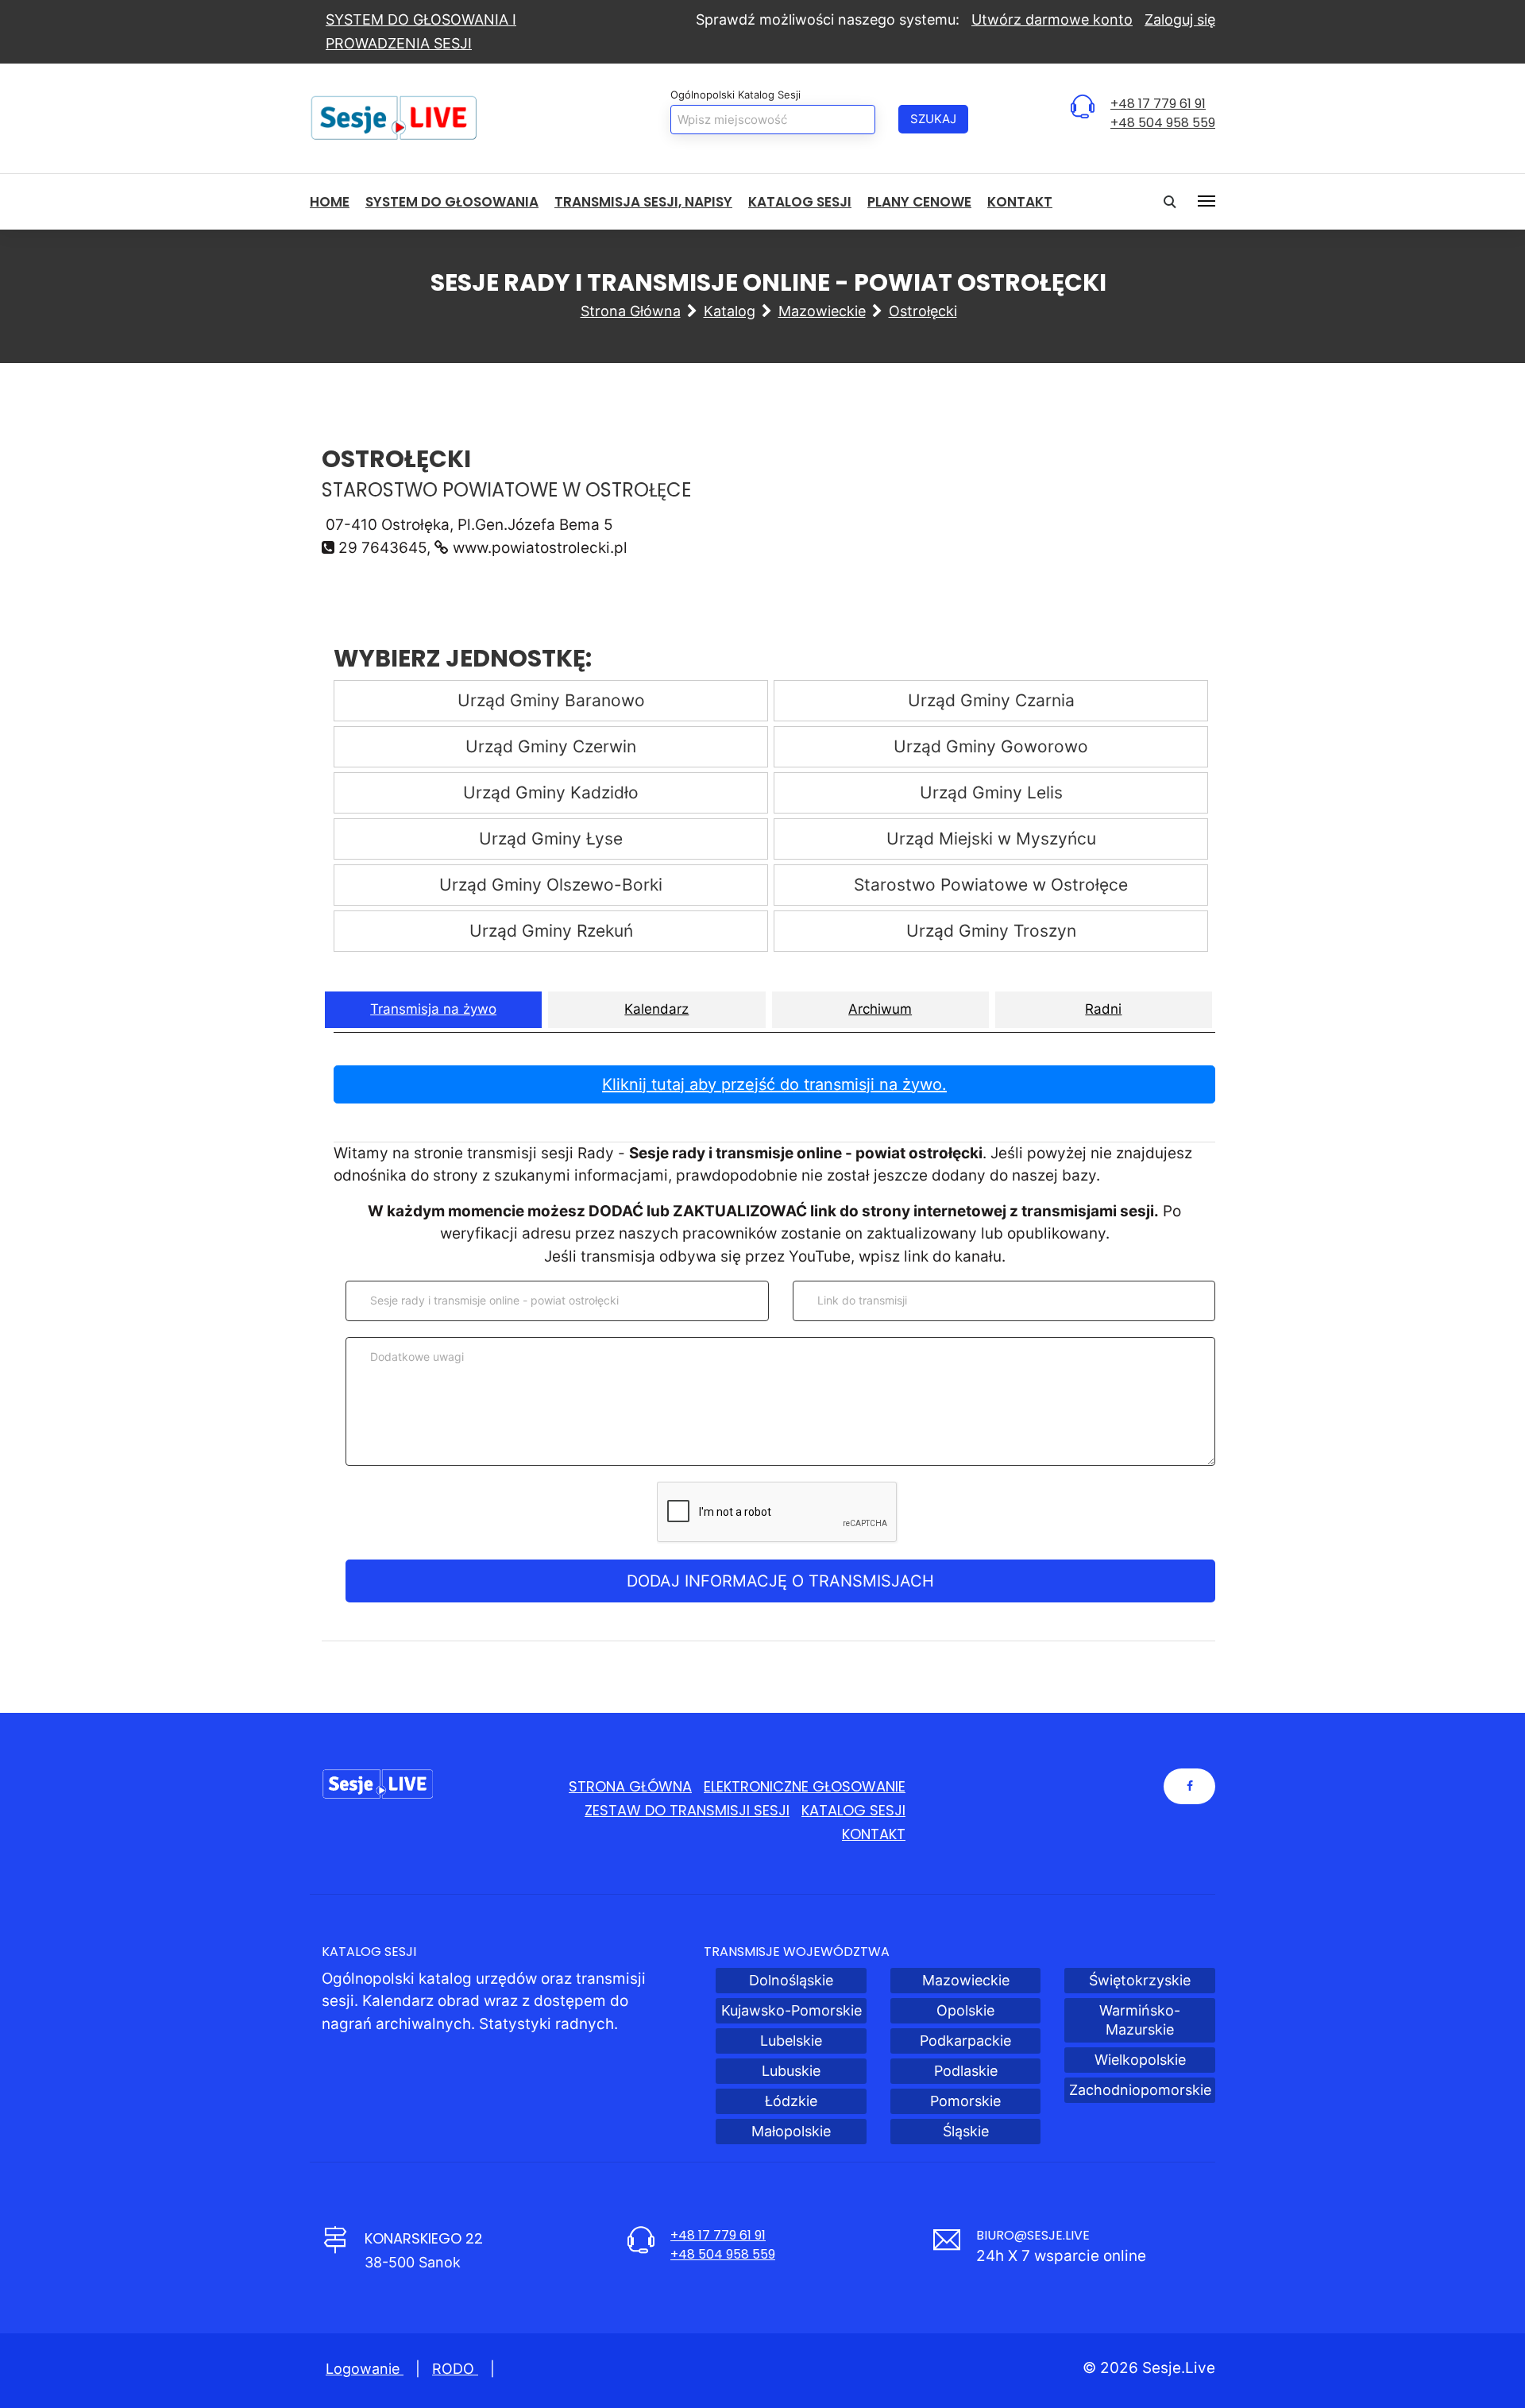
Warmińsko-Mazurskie (1140, 2020)
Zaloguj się (1180, 19)
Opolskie (965, 2010)
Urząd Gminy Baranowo (551, 700)
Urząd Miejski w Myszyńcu (991, 839)
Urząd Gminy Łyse (551, 839)
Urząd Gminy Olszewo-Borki (551, 885)
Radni (1103, 1009)
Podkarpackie (965, 2041)
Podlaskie (966, 2071)
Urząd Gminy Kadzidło (551, 792)
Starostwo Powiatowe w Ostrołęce (991, 885)
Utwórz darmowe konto (1052, 19)
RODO (455, 2369)
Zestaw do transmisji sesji (687, 1810)
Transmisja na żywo (433, 1009)
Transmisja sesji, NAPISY (643, 202)
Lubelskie (791, 2041)
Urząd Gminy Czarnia (991, 700)
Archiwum (880, 1009)
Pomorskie (965, 2101)
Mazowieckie (822, 311)
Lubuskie (791, 2071)
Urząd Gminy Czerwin (551, 746)
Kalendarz (656, 1009)
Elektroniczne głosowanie (805, 1786)
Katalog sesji (800, 202)
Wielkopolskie (1140, 2060)
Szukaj (933, 119)
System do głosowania (452, 202)
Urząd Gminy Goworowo (991, 746)
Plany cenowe (919, 202)
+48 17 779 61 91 (1158, 104)
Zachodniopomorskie (1140, 2090)
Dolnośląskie (791, 1980)
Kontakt (1020, 202)
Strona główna (631, 311)
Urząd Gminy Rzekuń (551, 931)
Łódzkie (791, 2101)
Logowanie (365, 2369)
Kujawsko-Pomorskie (791, 2010)
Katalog (730, 311)
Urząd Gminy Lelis (991, 792)
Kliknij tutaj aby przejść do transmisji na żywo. (774, 1084)
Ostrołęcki (923, 311)
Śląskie (966, 2131)
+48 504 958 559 (1163, 123)
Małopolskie (791, 2131)
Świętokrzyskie (1140, 1980)
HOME (330, 202)
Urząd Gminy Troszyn (991, 931)
